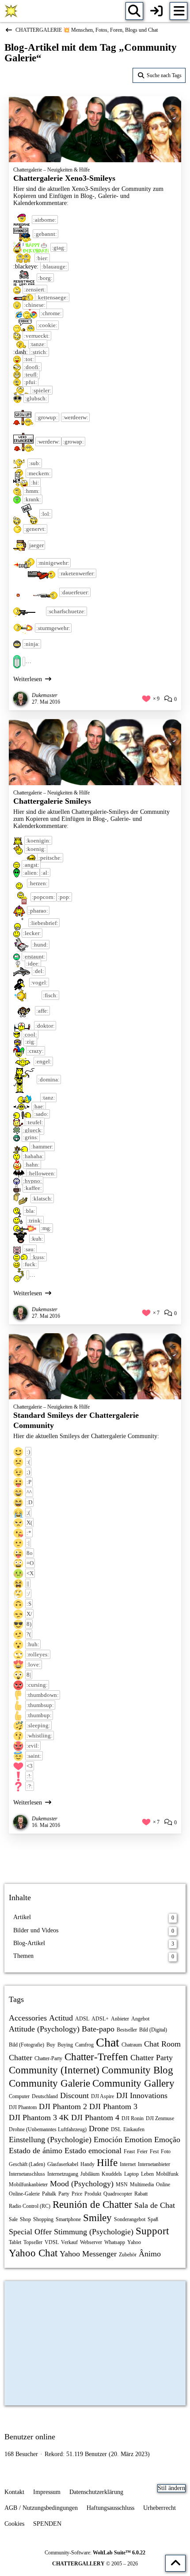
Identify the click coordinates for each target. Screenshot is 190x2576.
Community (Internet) (54, 2070)
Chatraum (132, 2045)
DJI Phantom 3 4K (39, 2117)
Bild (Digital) (153, 2030)
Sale (13, 2219)
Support (152, 2231)
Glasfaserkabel (63, 2164)
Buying (65, 2045)
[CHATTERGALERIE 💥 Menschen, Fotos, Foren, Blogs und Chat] (11, 11)
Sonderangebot (130, 2219)
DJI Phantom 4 (95, 2117)
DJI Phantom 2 (63, 2106)
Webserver (91, 2242)
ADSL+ (100, 2019)
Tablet (15, 2242)
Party (64, 2194)
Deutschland (45, 2096)
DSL (116, 2129)
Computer (19, 2096)
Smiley (97, 2218)
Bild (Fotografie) (27, 2045)
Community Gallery (133, 2083)
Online (163, 2185)
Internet (128, 2164)
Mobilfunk (167, 2174)
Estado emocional (93, 2151)
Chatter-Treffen (96, 2057)
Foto (166, 2151)
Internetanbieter (154, 2164)
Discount (74, 2095)
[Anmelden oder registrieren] (156, 11)
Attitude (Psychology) (44, 2029)
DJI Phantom (23, 2107)
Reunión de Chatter (92, 2205)
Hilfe (107, 2163)
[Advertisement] (95, 1858)
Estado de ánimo (36, 2151)
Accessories (28, 2018)
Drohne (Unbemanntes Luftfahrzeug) (48, 2129)
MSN (122, 2185)
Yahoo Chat (33, 2253)
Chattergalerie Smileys (52, 801)
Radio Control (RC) (30, 2206)
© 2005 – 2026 (95, 2564)
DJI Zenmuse (160, 2118)
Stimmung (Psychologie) (94, 2232)
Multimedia (142, 2185)
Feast (129, 2151)
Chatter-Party (48, 2058)
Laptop (131, 2174)
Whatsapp (115, 2242)
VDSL (52, 2242)
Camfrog (84, 2045)
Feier (142, 2151)
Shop (25, 2219)
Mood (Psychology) (82, 2184)
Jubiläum (90, 2174)
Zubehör (128, 2255)
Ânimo (150, 2254)
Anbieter (120, 2019)
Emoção (167, 2140)
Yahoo (134, 2242)
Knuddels (112, 2174)
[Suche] (134, 11)
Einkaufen (134, 2129)
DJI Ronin (133, 2118)
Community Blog (137, 2070)
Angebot (140, 2019)
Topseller (33, 2242)
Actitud (61, 2018)
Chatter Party (152, 2058)
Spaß (153, 2219)
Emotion (138, 2140)
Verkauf (69, 2242)
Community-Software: (95, 2553)
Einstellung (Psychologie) (50, 2140)
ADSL (82, 2019)
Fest (154, 2151)
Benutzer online (30, 2437)
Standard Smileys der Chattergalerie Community (76, 1420)
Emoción (108, 2140)
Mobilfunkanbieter (28, 2185)
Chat (108, 2042)
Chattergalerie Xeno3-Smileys (64, 178)
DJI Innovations (142, 2095)
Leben (147, 2174)
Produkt (93, 2194)
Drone (99, 2129)
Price (77, 2194)
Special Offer (30, 2232)
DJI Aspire (103, 2096)
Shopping (43, 2219)
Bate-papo (98, 2029)
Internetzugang (63, 2174)
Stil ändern (171, 2488)
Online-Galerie (24, 2194)
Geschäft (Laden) (27, 2164)
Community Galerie (49, 2083)
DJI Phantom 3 (113, 2106)
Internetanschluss (27, 2174)
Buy (51, 2045)
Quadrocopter (118, 2194)
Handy (87, 2164)
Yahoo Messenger (88, 2254)
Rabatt (141, 2194)
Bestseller (127, 2030)
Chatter (21, 2058)
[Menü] (179, 11)
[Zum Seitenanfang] (175, 2563)
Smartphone (68, 2219)
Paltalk (49, 2194)
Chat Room (162, 2044)
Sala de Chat (155, 2205)
